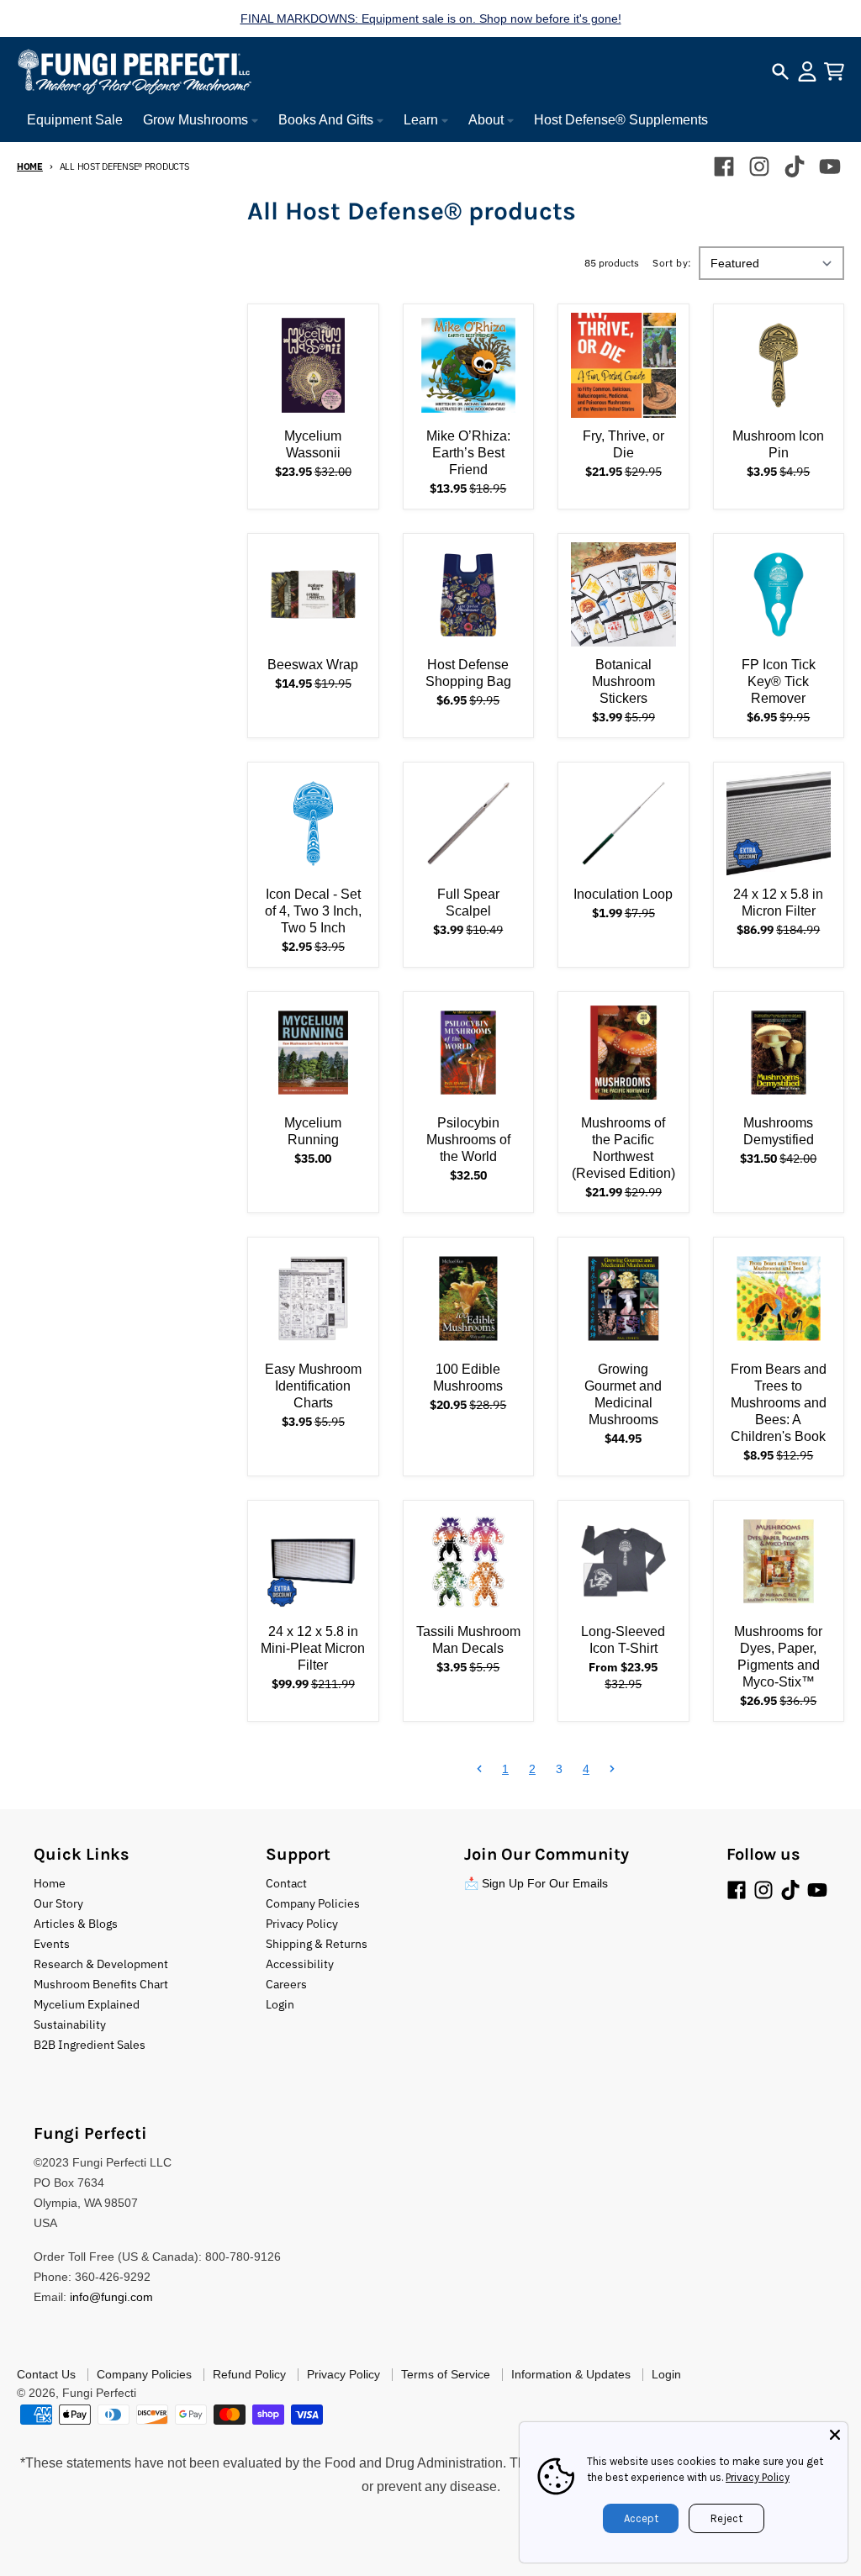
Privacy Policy (758, 2477)
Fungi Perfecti (99, 2393)
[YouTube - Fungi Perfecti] (830, 166)
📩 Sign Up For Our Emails (536, 1883)
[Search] (780, 71)
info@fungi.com (111, 2297)
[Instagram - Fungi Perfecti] (759, 166)
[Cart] (834, 71)
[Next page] (612, 1769)
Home (30, 166)
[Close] (835, 2435)
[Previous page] (479, 1769)
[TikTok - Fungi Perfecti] (795, 166)
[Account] (807, 71)
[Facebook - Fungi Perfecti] (724, 166)
